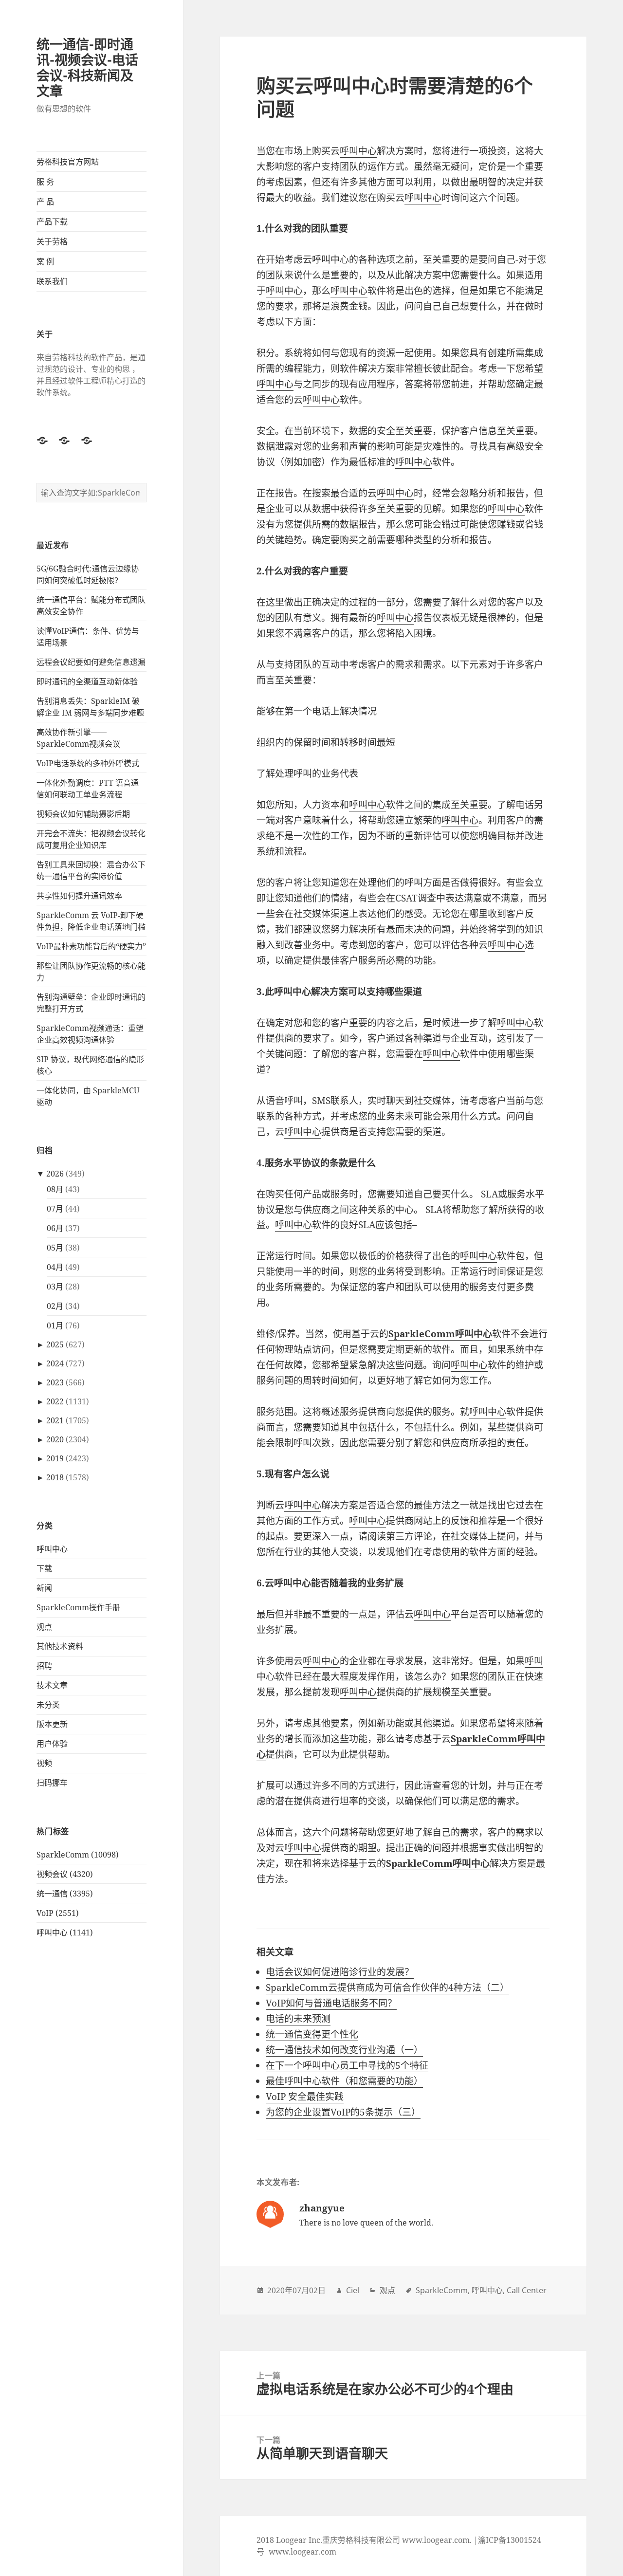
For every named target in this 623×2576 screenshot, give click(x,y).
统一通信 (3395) (65, 1894)
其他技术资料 (60, 1646)
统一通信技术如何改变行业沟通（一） (344, 2050)
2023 (55, 1382)
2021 (55, 1420)
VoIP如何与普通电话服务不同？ (331, 2003)
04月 (55, 1267)
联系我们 (52, 281)
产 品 (45, 202)
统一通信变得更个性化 (312, 2034)
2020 (55, 1439)
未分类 (48, 1705)
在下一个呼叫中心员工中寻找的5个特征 (347, 2065)
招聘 (44, 1666)
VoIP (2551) (58, 1913)
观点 (44, 1627)
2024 (55, 1363)
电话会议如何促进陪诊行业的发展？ (340, 1972)
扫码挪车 (52, 1783)
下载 (44, 1568)
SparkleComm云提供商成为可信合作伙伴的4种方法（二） (387, 1987)
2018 (55, 1477)
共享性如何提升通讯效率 (79, 896)
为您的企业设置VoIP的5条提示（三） (343, 2112)
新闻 (44, 1588)
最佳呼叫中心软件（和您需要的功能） (344, 2081)
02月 (55, 1306)
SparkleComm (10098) (78, 1855)
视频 (44, 1763)
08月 (55, 1189)
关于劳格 (52, 241)
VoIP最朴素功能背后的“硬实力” (91, 946)
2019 (55, 1458)
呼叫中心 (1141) (65, 1932)
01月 (55, 1325)
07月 (55, 1209)
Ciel (353, 2290)
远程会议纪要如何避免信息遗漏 (91, 662)
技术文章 (52, 1685)
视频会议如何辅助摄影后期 (83, 814)
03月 (55, 1287)
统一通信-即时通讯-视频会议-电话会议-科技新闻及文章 (87, 67)
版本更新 (52, 1724)
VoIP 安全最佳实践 (305, 2097)
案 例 (45, 261)
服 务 (45, 182)
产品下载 (52, 221)
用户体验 (52, 1744)
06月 (55, 1228)
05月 (55, 1248)
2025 (55, 1344)
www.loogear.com (302, 2552)
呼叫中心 (52, 1549)
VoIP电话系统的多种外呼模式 (88, 763)
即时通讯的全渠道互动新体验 (87, 681)
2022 (55, 1401)
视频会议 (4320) (65, 1874)
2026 (55, 1174)
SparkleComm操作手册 (78, 1607)
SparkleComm (442, 2290)
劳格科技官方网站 (68, 162)
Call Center (527, 2290)
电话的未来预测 (298, 2019)
